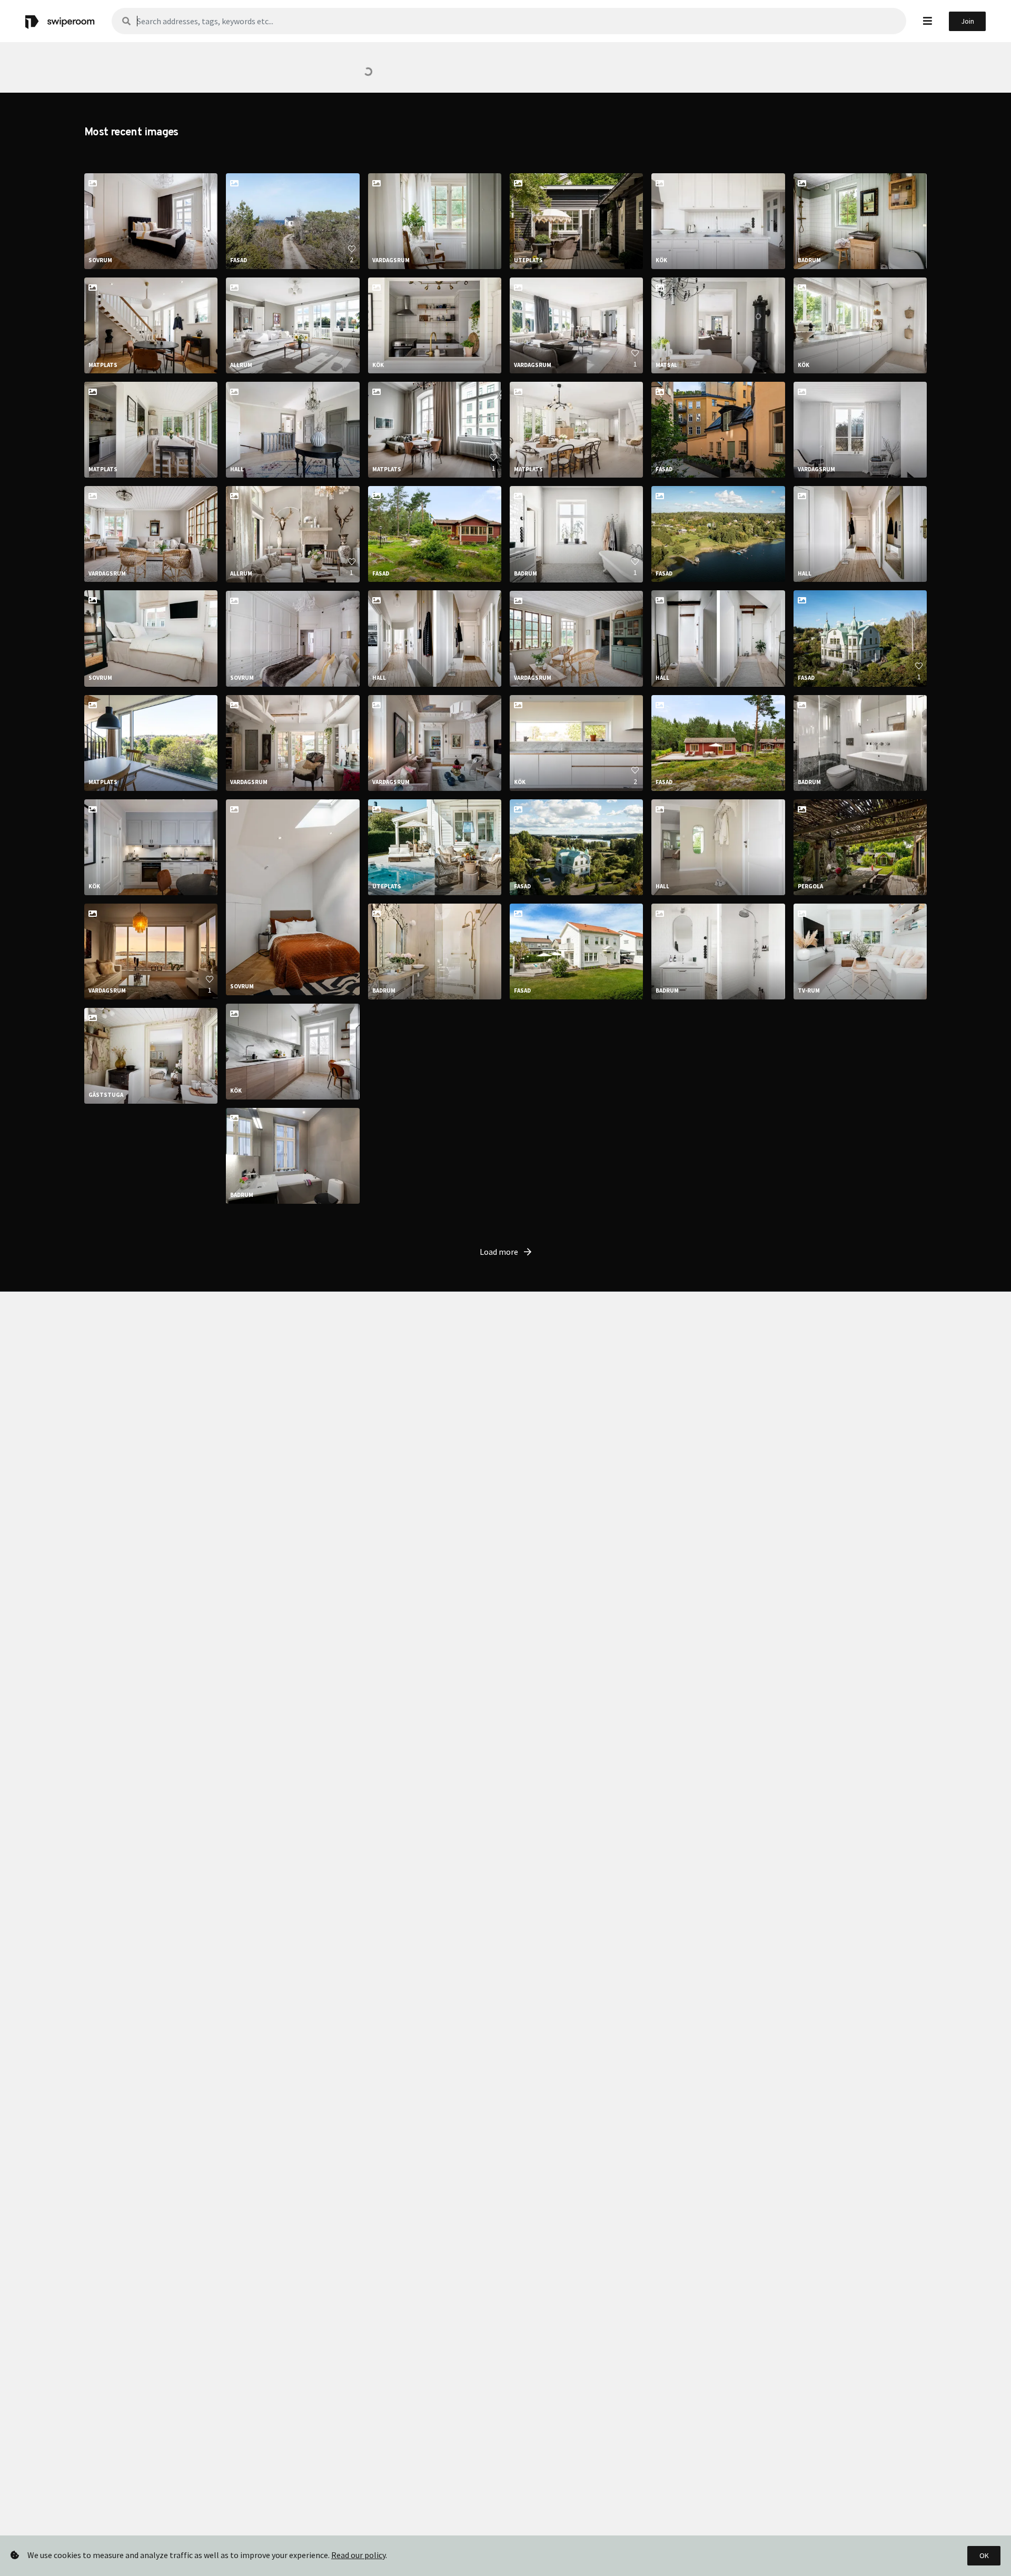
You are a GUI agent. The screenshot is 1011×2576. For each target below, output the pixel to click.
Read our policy (358, 2555)
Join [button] (968, 21)
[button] (928, 21)
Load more (500, 1252)
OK (984, 2555)
